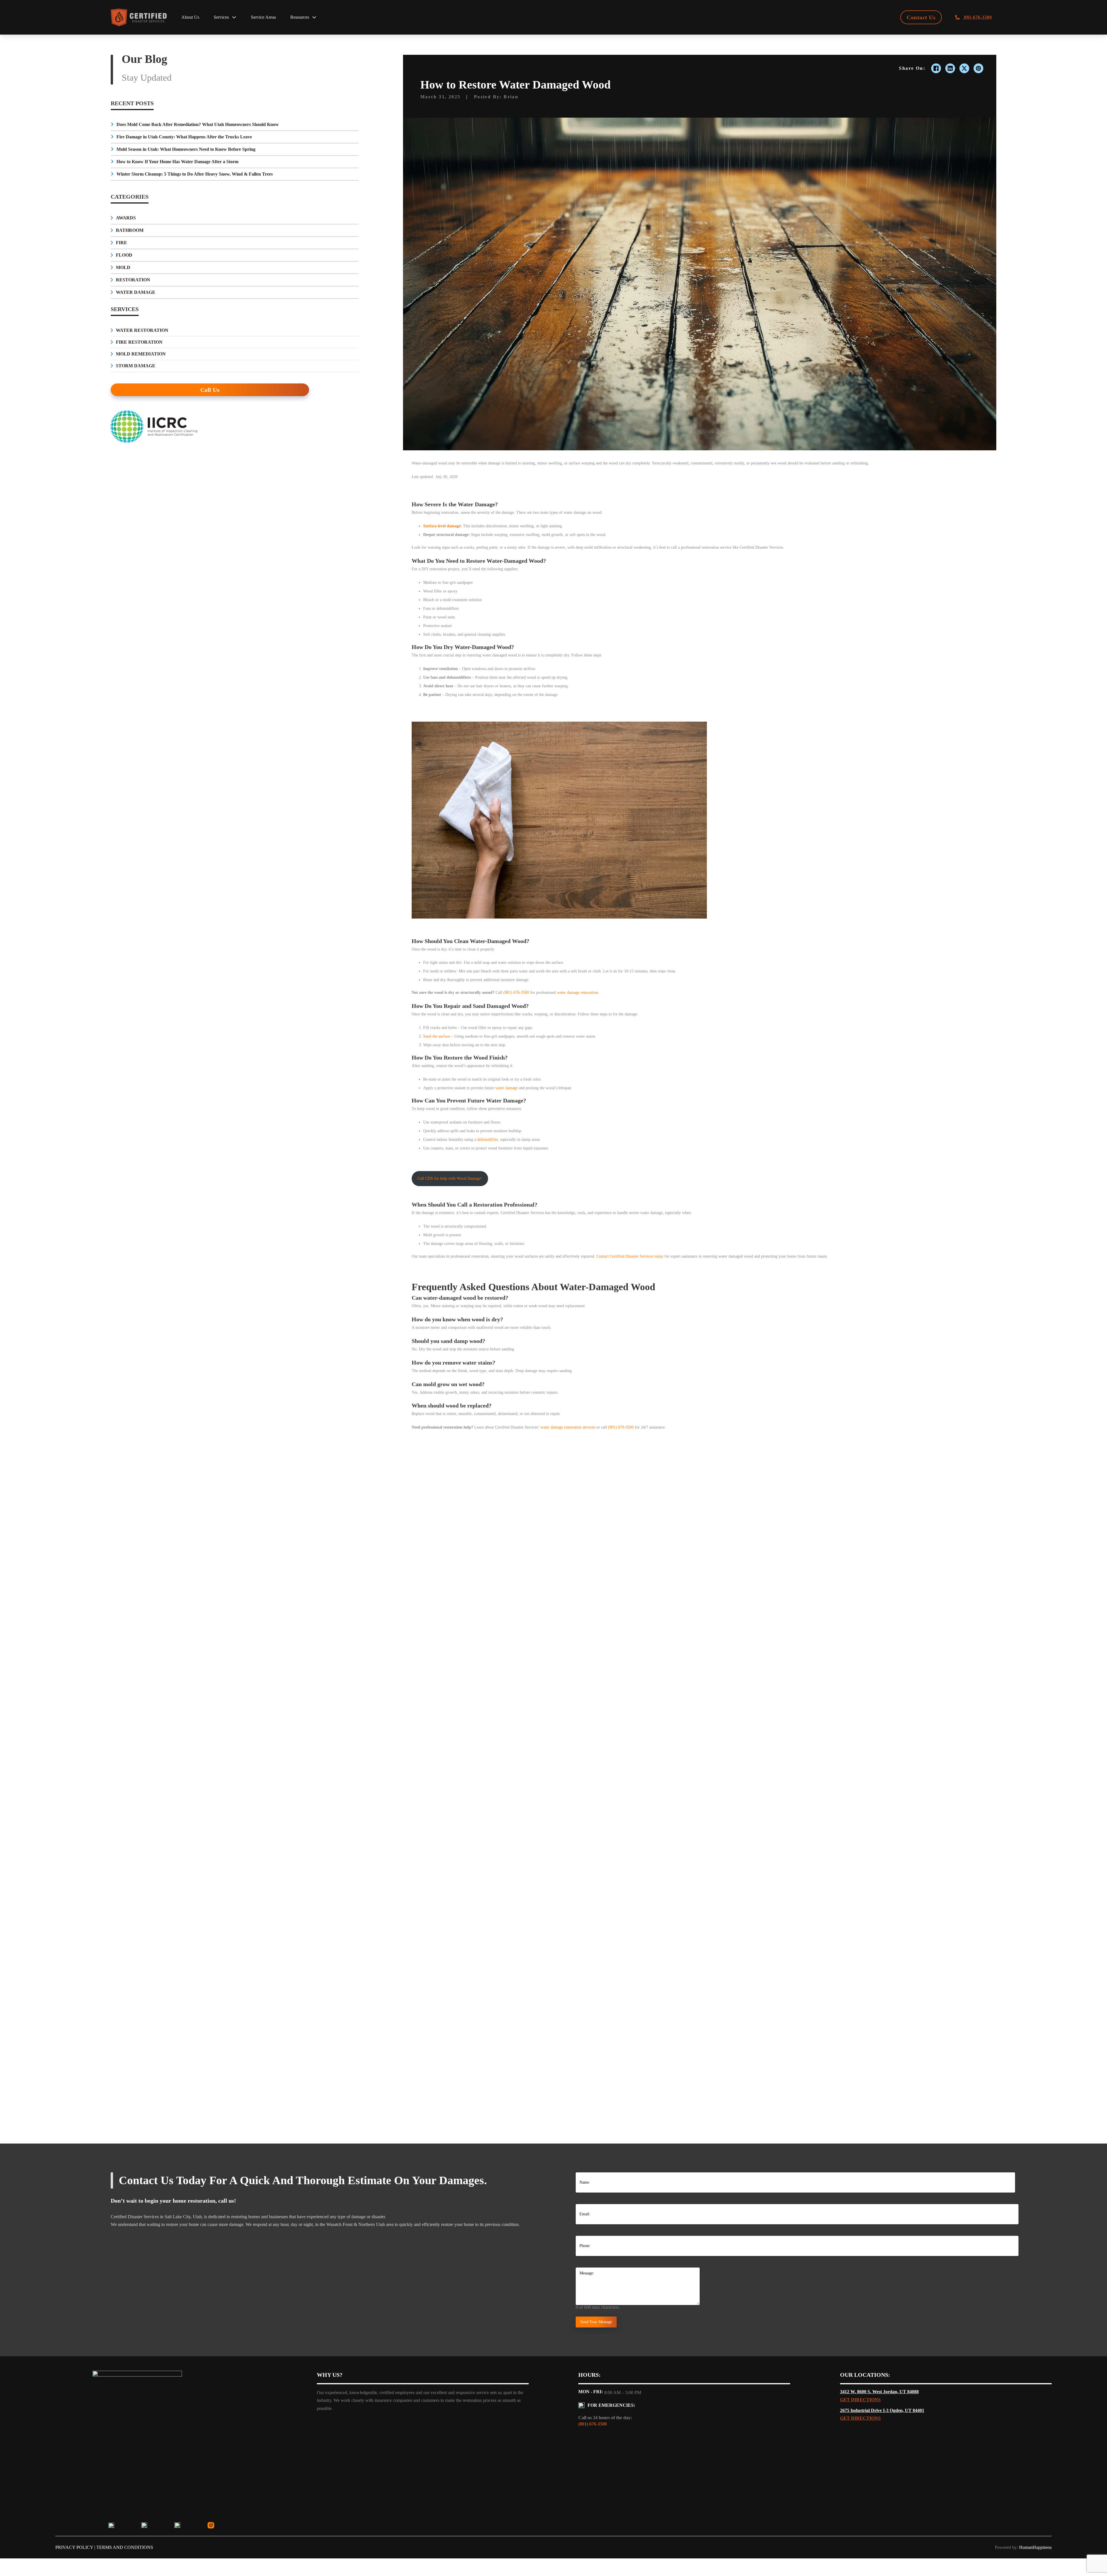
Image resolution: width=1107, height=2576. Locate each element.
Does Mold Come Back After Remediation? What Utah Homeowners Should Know (198, 124)
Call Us (210, 390)
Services (221, 17)
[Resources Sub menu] (314, 17)
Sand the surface (437, 1036)
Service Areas (263, 17)
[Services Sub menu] (234, 17)
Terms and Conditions (125, 2547)
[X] (964, 68)
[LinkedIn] (950, 68)
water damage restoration (577, 992)
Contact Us (921, 17)
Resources (300, 17)
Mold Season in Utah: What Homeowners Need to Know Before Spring (186, 149)
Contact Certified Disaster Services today (630, 1256)
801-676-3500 (977, 17)
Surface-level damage (442, 526)
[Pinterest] (978, 68)
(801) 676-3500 (516, 992)
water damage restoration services (568, 1427)
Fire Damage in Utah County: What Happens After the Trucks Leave (184, 137)
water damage (507, 1088)
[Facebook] (936, 68)
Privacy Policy (74, 2547)
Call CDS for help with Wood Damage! (450, 1178)
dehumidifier (487, 1140)
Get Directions (860, 2400)
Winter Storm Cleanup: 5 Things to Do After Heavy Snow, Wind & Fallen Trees (195, 174)
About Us (190, 17)
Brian (511, 97)
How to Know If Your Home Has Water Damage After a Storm (177, 162)
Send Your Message (596, 2322)
